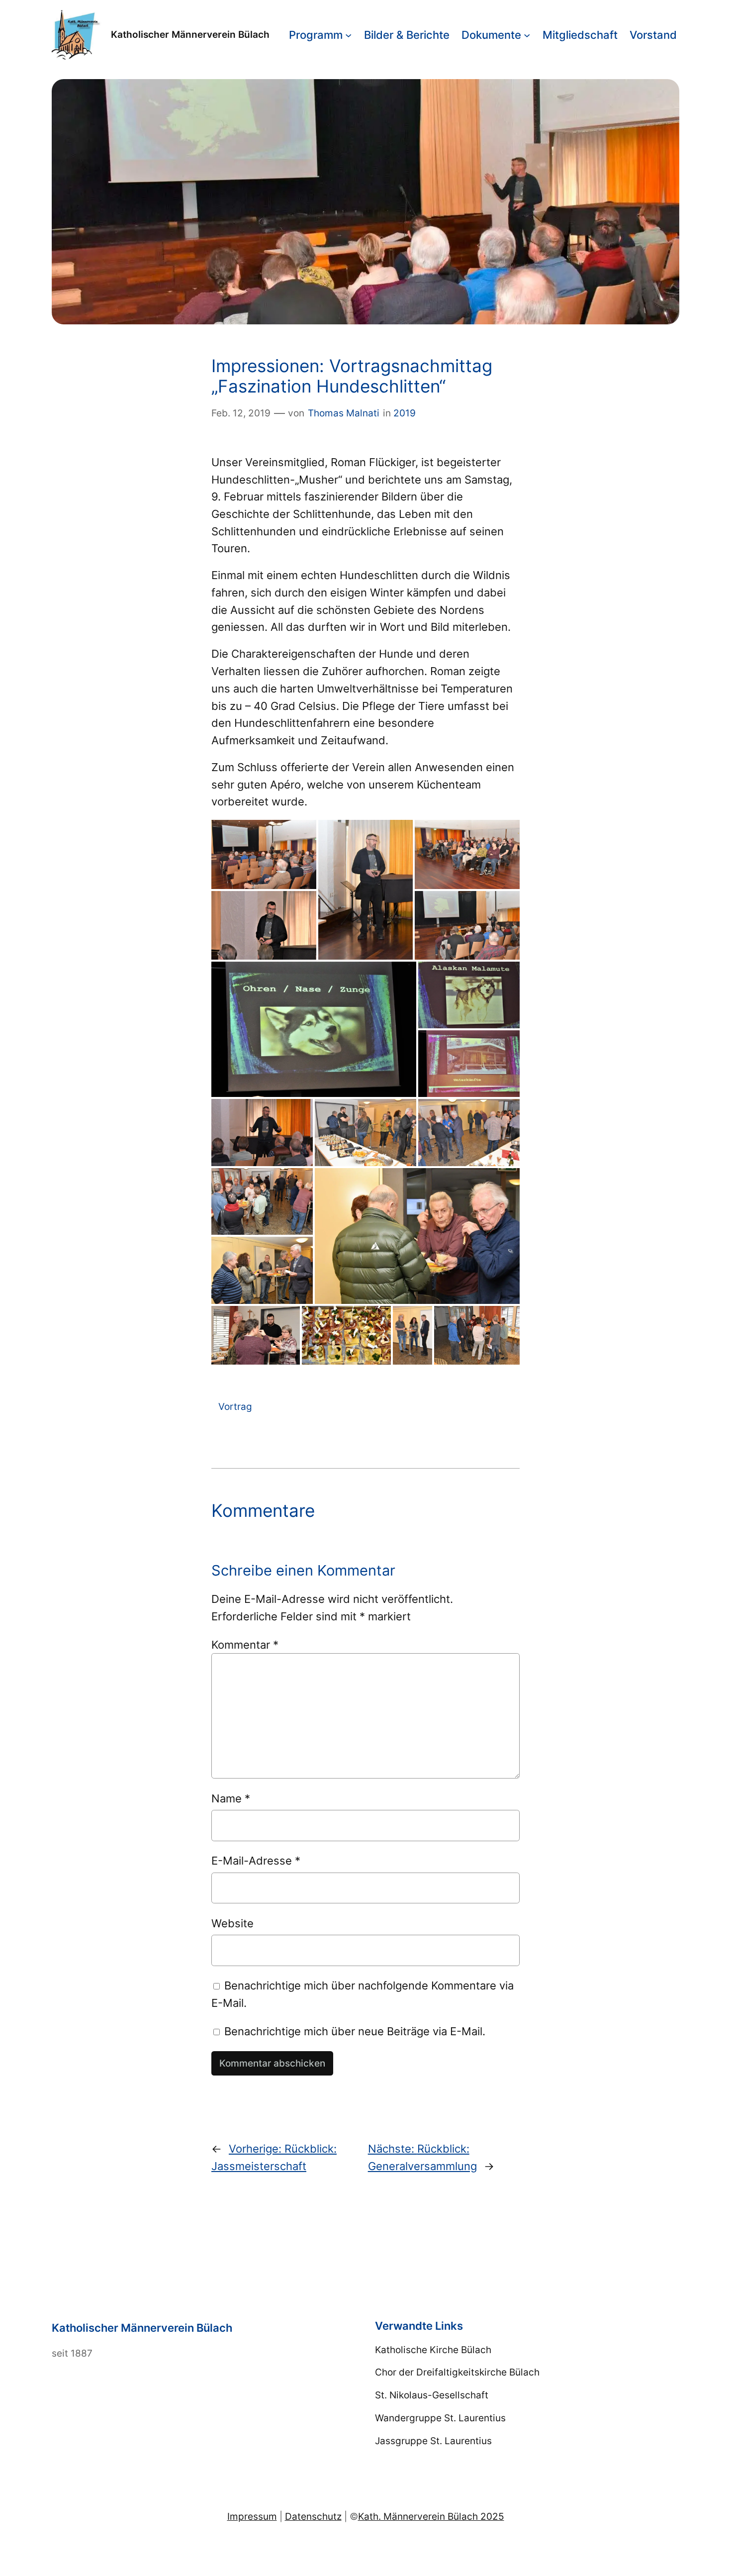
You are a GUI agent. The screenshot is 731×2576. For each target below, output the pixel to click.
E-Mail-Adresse (256, 1860)
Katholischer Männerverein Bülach (190, 34)
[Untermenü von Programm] (348, 35)
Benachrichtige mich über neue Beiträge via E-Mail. (355, 2031)
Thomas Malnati (344, 413)
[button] (264, 855)
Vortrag (235, 1406)
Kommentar (245, 1644)
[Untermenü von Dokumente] (527, 35)
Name (231, 1798)
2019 (405, 413)
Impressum (252, 2516)
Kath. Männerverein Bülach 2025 (431, 2516)
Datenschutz (313, 2516)
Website (232, 1923)
